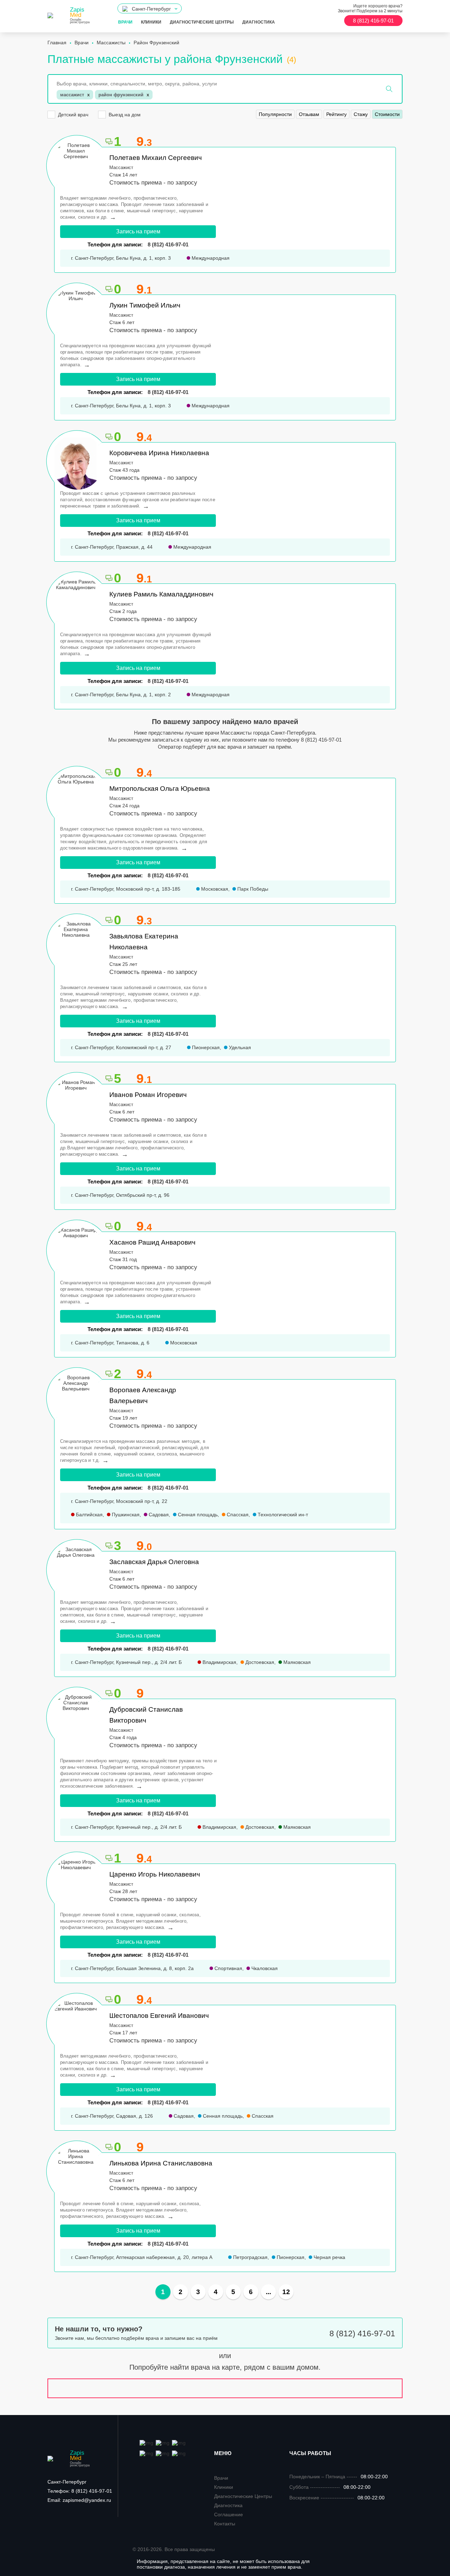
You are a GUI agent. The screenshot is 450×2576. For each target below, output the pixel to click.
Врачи (125, 22)
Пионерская (205, 1047)
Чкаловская (264, 1968)
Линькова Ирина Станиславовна (161, 2163)
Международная (210, 258)
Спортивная (228, 1968)
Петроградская (250, 2257)
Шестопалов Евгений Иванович (159, 2016)
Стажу (361, 114)
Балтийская (89, 1515)
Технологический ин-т (282, 1515)
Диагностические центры (202, 22)
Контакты (225, 2524)
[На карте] (225, 2388)
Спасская (237, 1515)
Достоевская (259, 1662)
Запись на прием (138, 231)
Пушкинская (125, 1515)
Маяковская (296, 1662)
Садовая (158, 1515)
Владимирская (219, 1662)
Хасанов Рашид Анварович (152, 1242)
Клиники (151, 22)
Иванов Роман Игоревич (148, 1095)
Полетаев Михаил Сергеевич (156, 158)
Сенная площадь (197, 1515)
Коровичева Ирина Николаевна (159, 453)
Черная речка (329, 2257)
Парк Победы (252, 889)
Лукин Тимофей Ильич (145, 305)
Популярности (275, 114)
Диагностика (259, 22)
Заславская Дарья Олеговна (154, 1562)
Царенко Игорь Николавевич (155, 1874)
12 (286, 2292)
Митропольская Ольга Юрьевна (160, 789)
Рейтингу (336, 114)
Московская (214, 889)
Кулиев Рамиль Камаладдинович (161, 594)
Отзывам (309, 114)
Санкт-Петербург (67, 2482)
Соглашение (229, 2514)
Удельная (239, 1047)
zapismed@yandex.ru (79, 2500)
